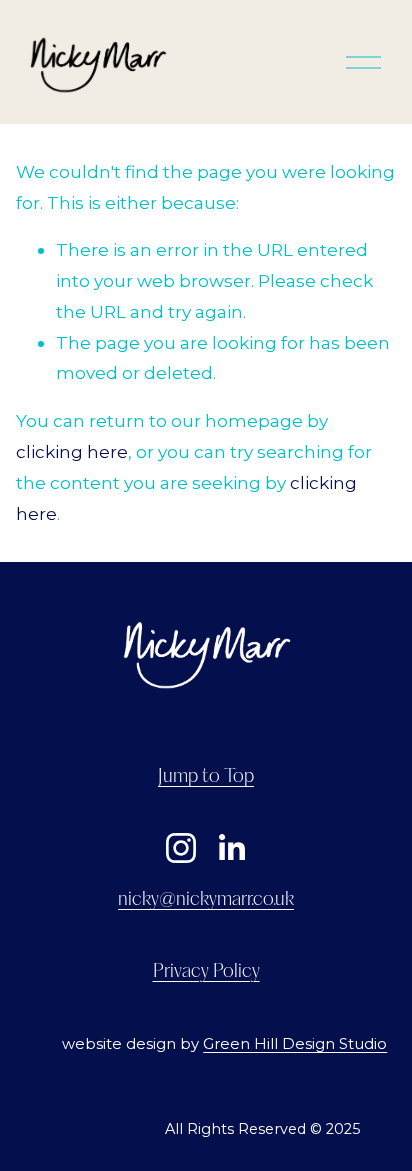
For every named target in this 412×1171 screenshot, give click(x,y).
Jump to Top (206, 777)
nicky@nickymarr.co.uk (206, 900)
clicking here (72, 451)
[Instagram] (181, 848)
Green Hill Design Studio (295, 1044)
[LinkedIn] (231, 848)
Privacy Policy (206, 972)
